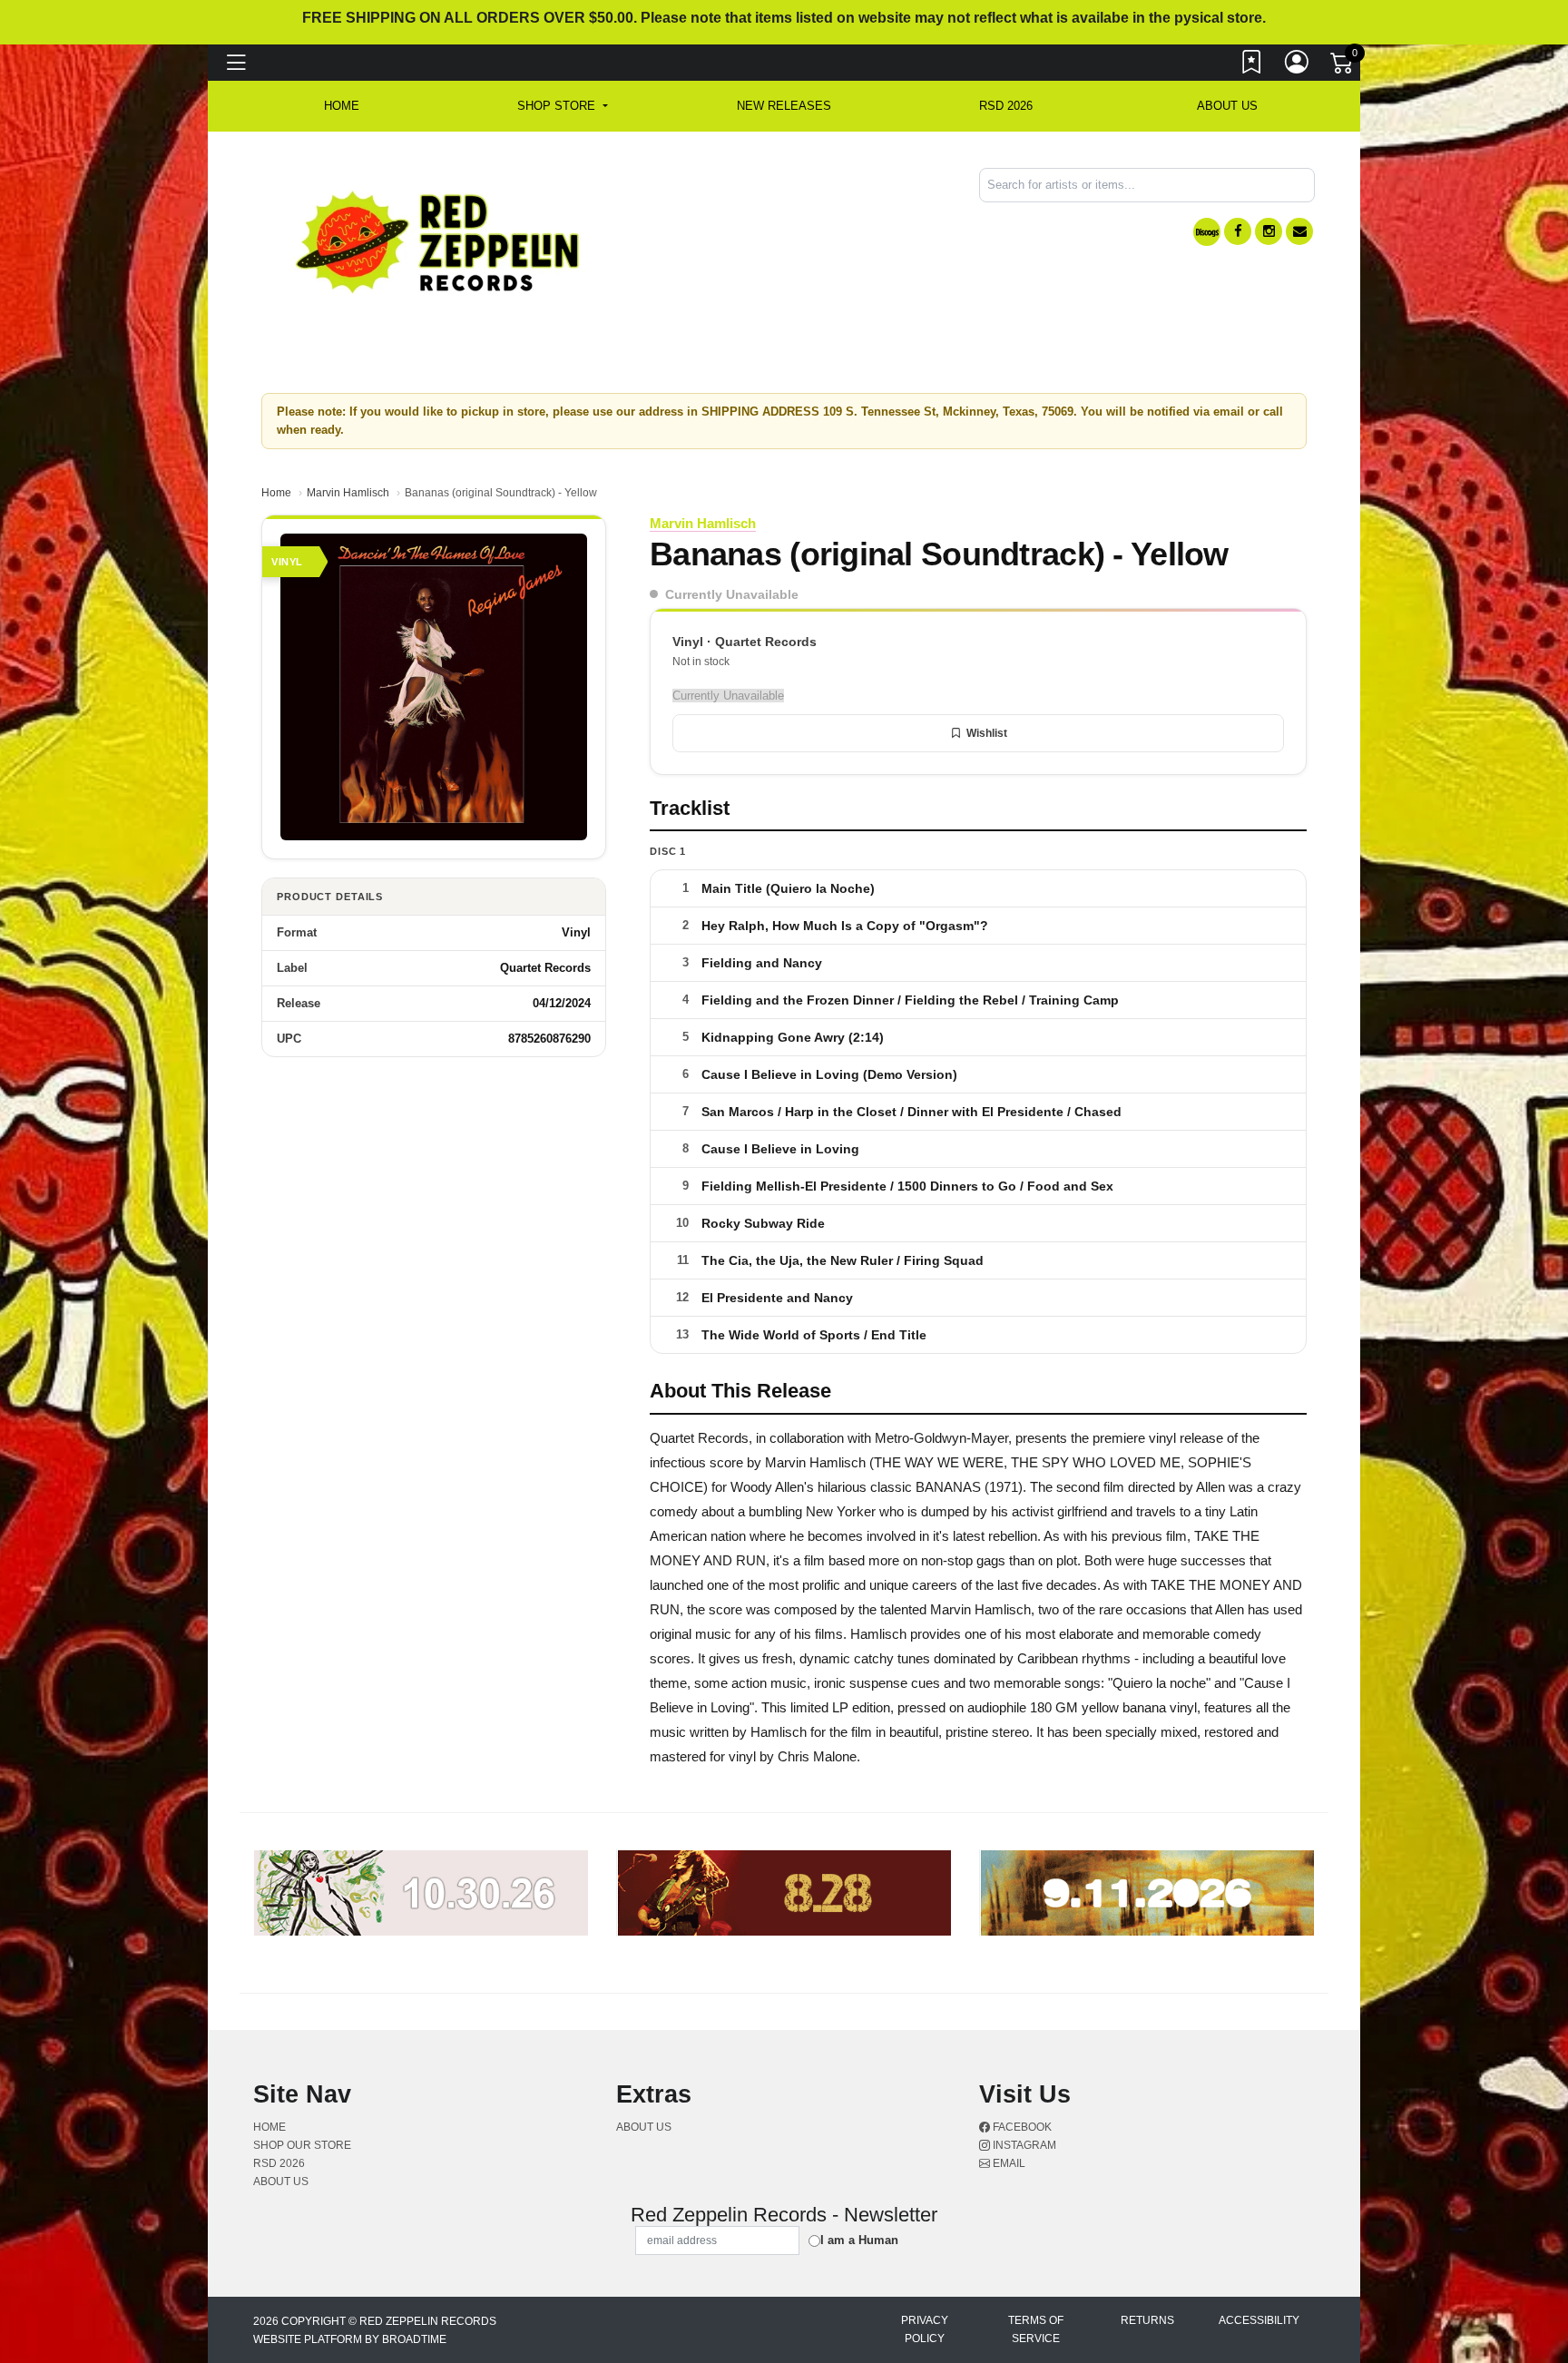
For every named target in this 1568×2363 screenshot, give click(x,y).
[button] (562, 106)
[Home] (439, 241)
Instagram (1023, 2145)
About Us (1227, 106)
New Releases (784, 106)
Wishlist (987, 733)
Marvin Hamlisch (348, 493)
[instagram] (1269, 231)
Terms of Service (1036, 2329)
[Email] (1299, 231)
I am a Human (859, 2240)
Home (276, 493)
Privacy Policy (925, 2329)
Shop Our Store (302, 2145)
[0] (1343, 67)
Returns (1147, 2320)
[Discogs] (1207, 232)
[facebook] (1238, 231)
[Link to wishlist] (1252, 66)
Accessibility (1259, 2320)
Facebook (1021, 2127)
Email (1008, 2163)
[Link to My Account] (1298, 66)
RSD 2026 (1006, 106)
